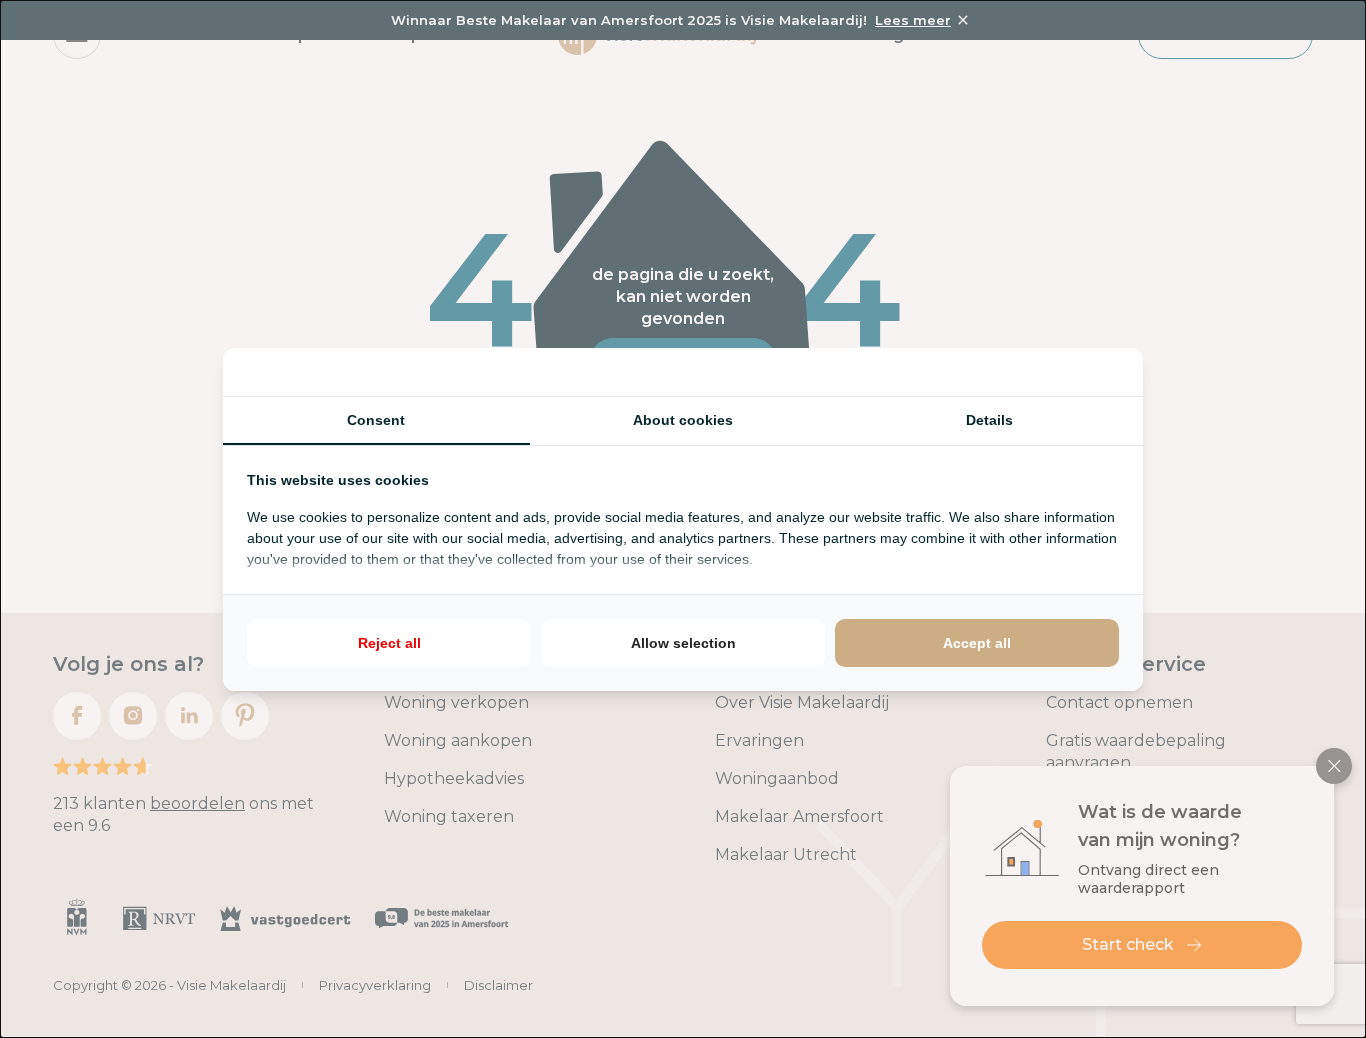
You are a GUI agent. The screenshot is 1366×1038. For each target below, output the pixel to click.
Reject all (389, 643)
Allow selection (683, 643)
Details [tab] (989, 420)
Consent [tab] (376, 420)
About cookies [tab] (683, 420)
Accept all (977, 643)
